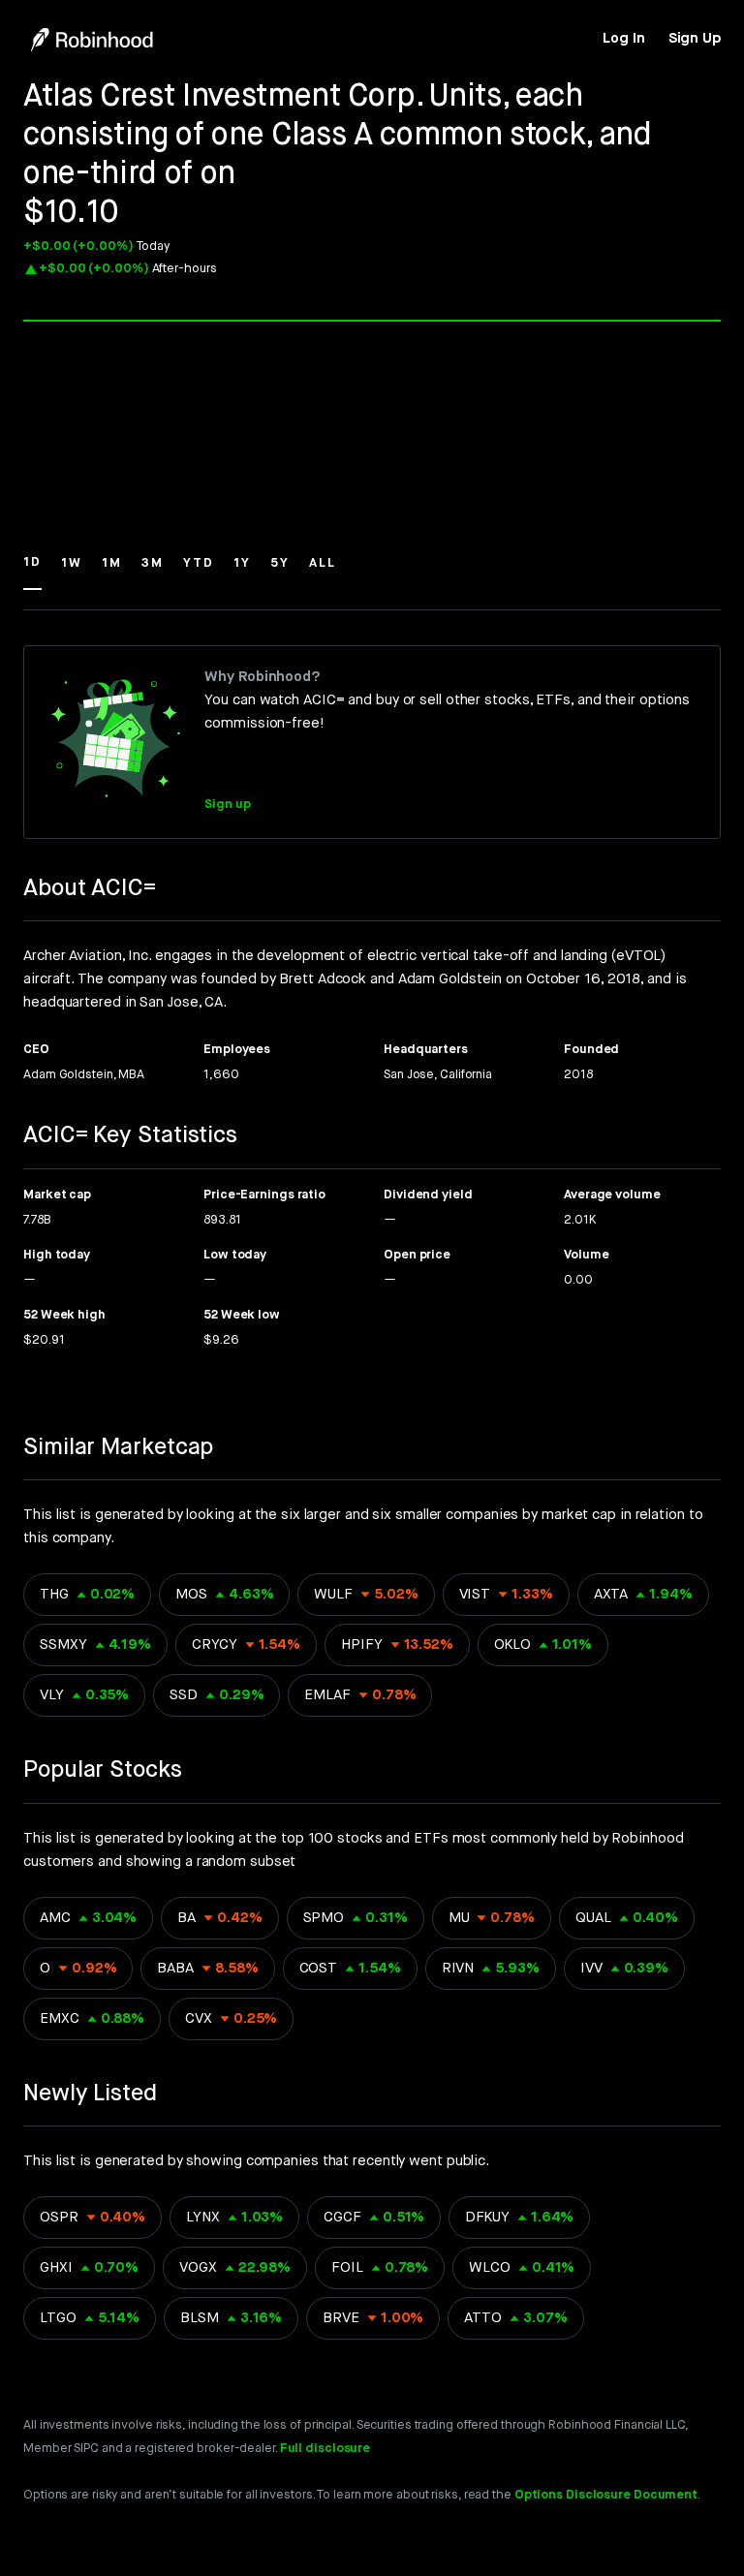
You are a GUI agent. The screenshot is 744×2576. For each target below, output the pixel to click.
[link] (623, 39)
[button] (32, 572)
